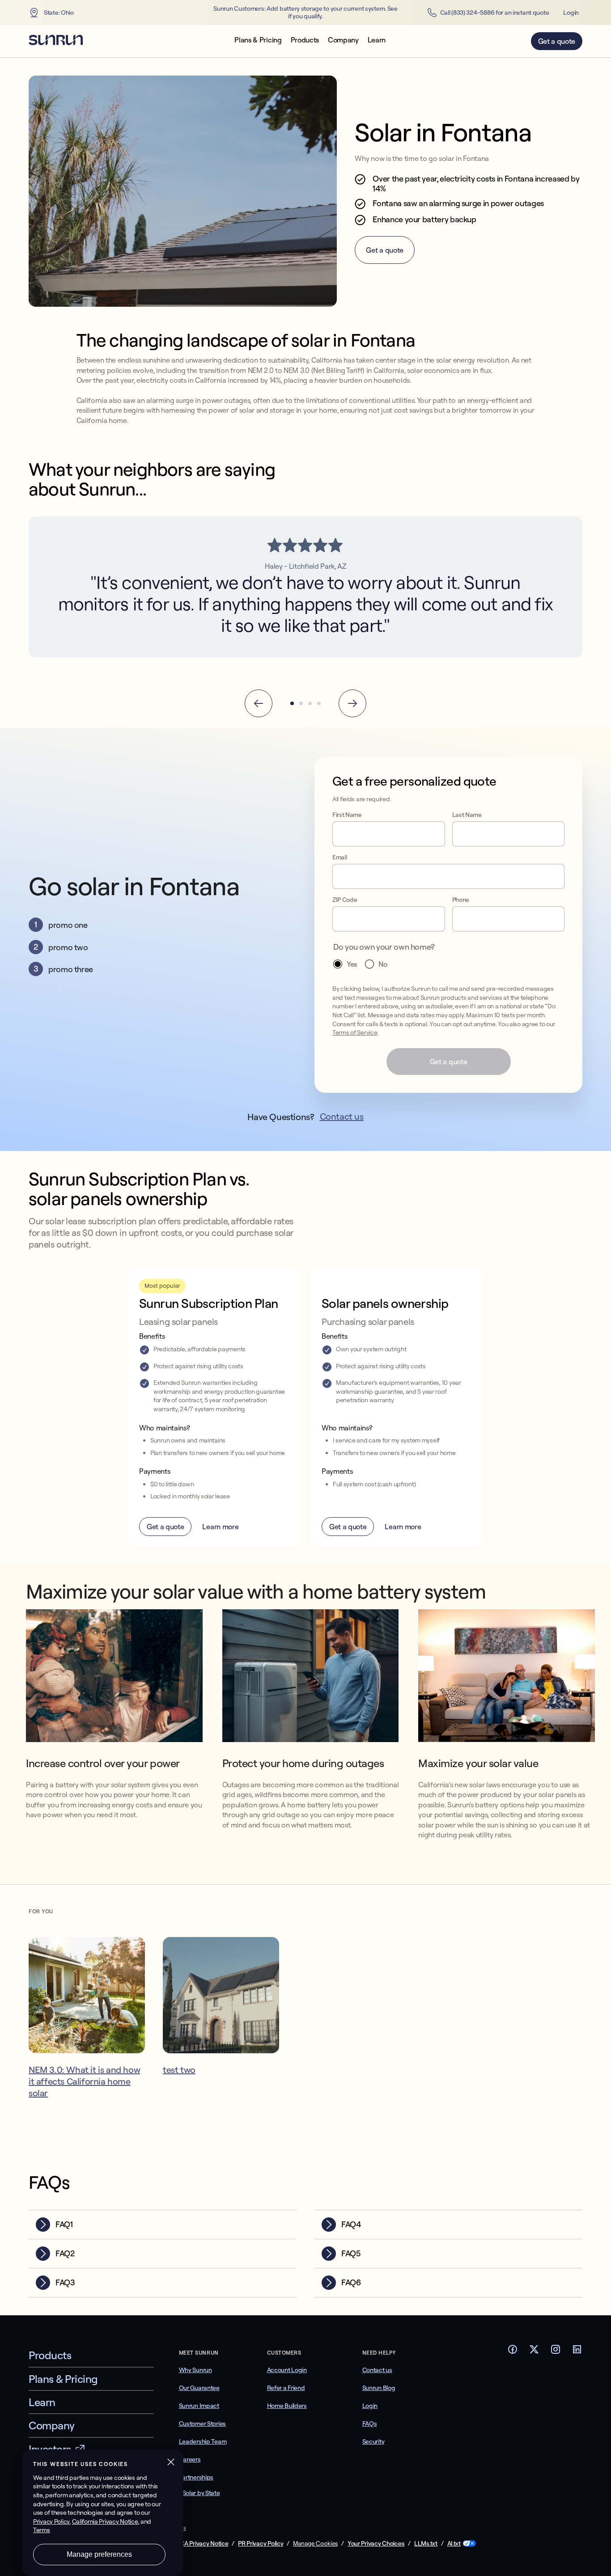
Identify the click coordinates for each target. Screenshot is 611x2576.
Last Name (467, 815)
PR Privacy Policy (261, 2544)
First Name (347, 815)
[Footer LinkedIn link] (577, 2352)
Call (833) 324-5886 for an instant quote (495, 13)
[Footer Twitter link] (534, 2352)
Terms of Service (355, 1032)
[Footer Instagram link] (556, 2352)
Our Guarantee (199, 2388)
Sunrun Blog (379, 2388)
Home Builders (287, 2406)
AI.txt (454, 2544)
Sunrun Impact (199, 2406)
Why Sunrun (195, 2370)
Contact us (342, 1116)
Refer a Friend (286, 2388)
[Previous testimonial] (259, 703)
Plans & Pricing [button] (258, 40)
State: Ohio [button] (59, 13)
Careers (190, 2459)
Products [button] (305, 40)
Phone (461, 900)
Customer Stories (203, 2424)
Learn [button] (377, 40)
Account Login (287, 2370)
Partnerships (196, 2477)
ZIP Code (345, 900)
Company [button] (343, 40)
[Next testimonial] (352, 703)
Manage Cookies (315, 2543)
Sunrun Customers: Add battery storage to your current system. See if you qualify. (305, 13)
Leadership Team (203, 2441)
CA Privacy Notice (204, 2544)
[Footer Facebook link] (513, 2352)
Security (373, 2441)
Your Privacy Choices (376, 2544)
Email (339, 857)
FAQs (370, 2424)
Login (571, 13)
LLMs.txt (426, 2544)
